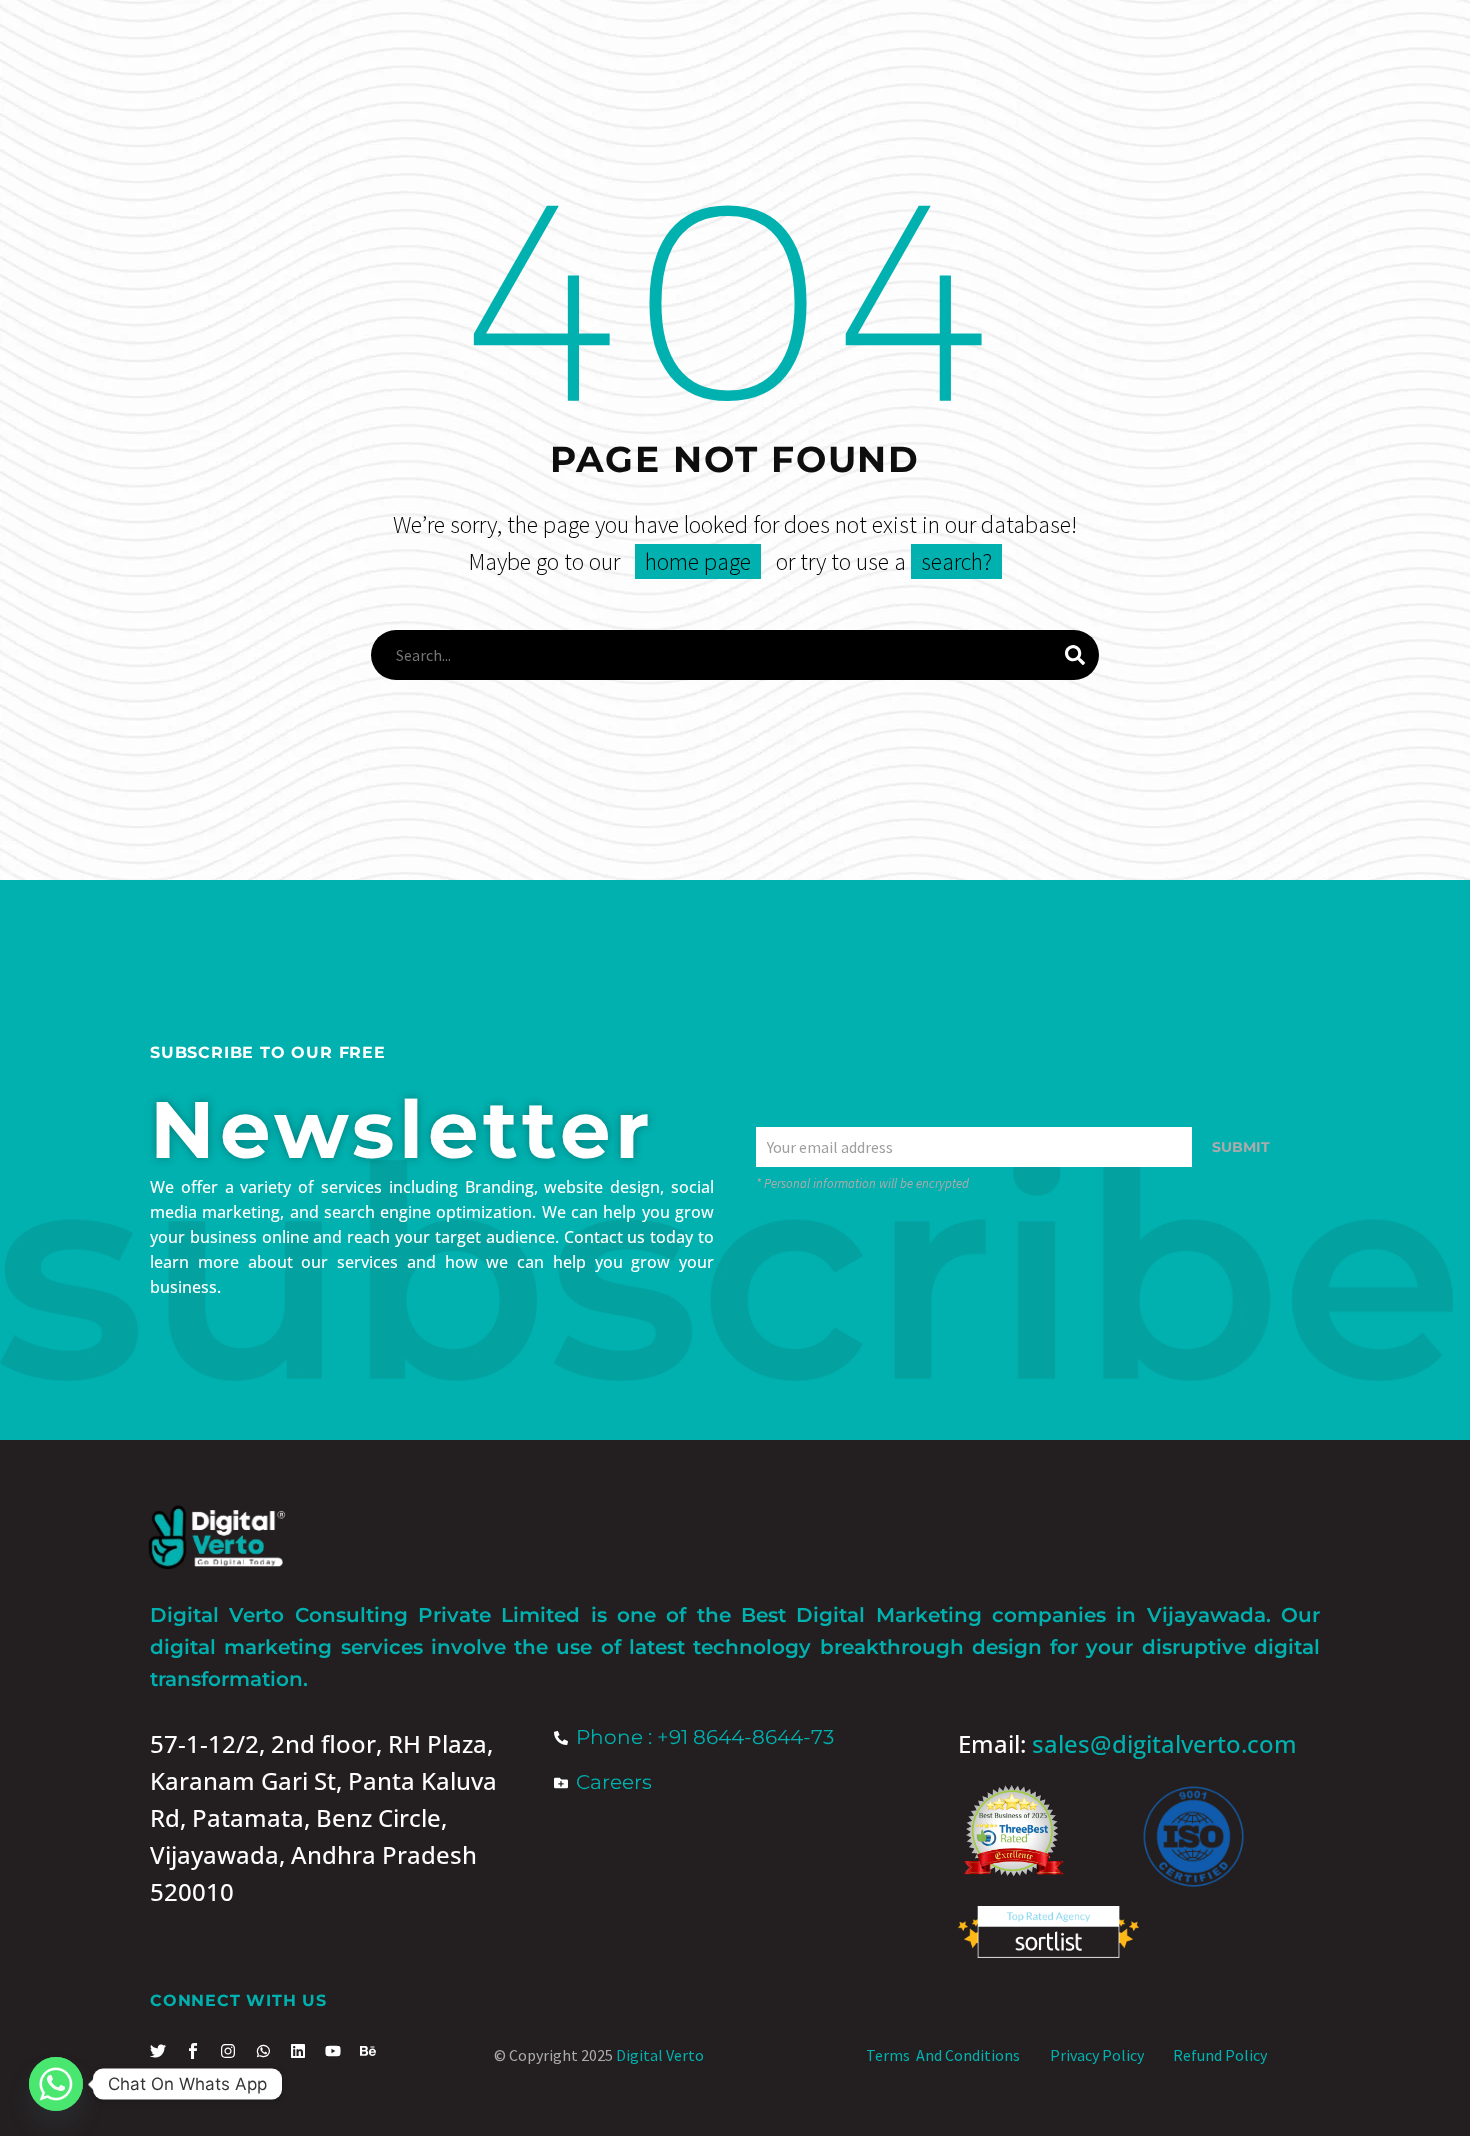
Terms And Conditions (943, 2055)
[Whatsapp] (56, 2084)
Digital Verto (660, 2055)
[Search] (1075, 655)
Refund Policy (1220, 2055)
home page (698, 561)
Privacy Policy (1097, 2055)
